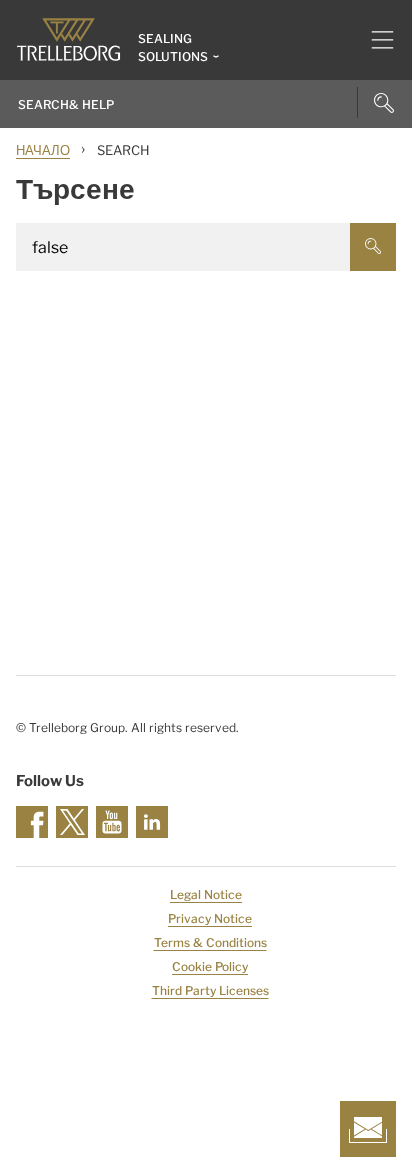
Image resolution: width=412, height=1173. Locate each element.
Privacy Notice (210, 918)
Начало (43, 150)
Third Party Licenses (210, 990)
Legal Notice (206, 894)
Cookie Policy (210, 966)
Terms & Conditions (210, 942)
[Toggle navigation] (374, 40)
